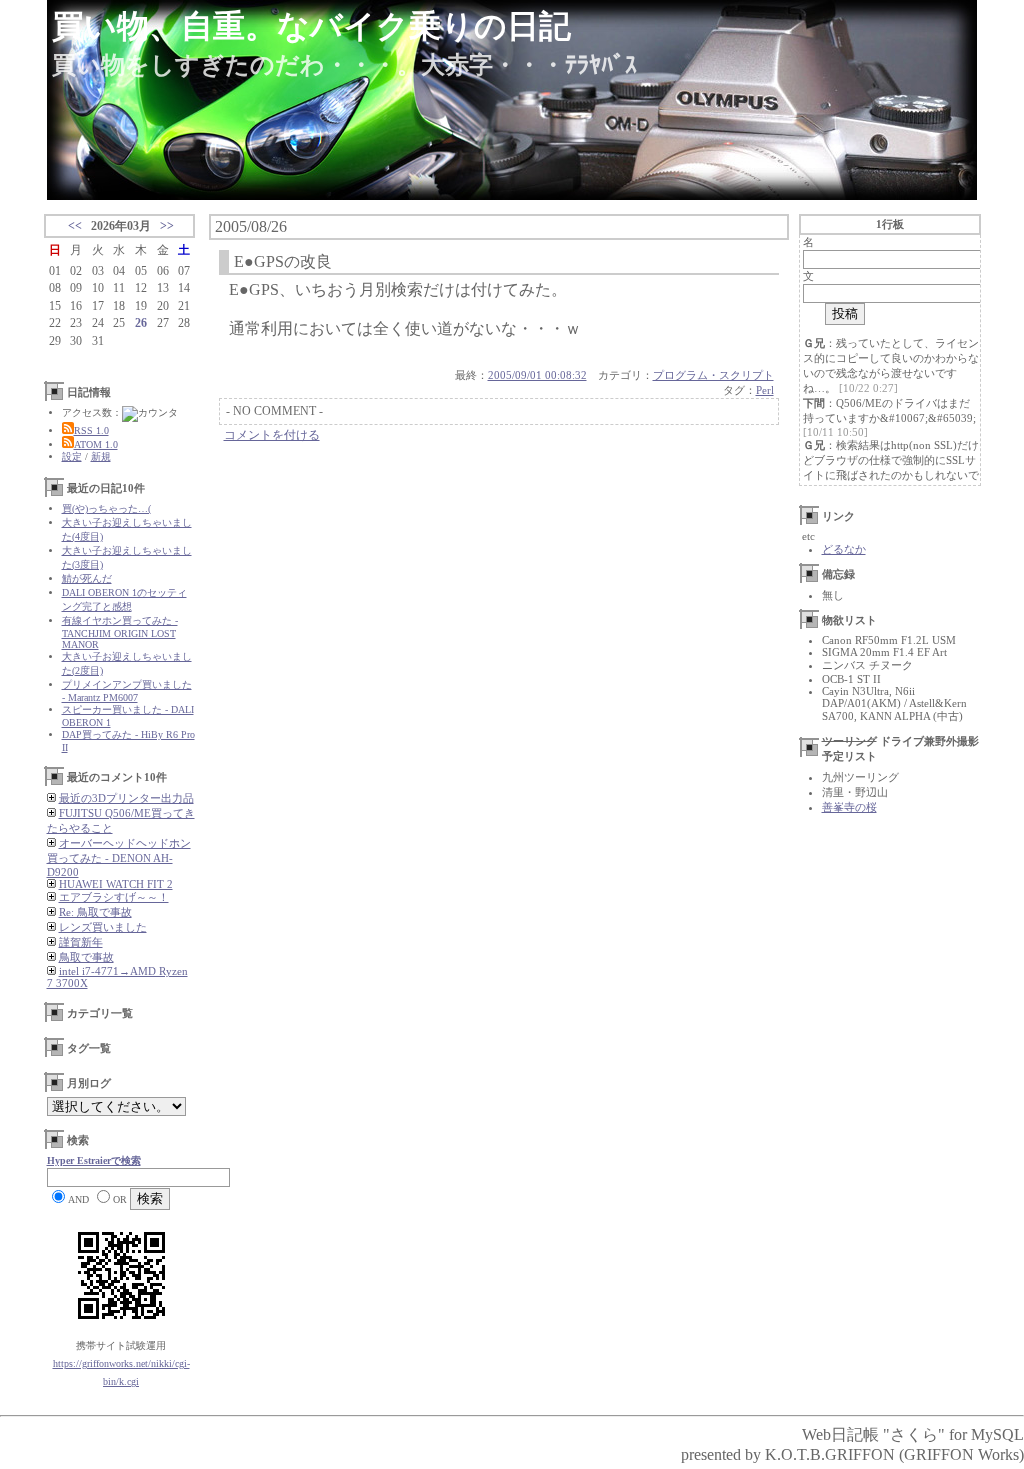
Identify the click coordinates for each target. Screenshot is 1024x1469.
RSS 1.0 (91, 430)
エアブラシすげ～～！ (114, 897)
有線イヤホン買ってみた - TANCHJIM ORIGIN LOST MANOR (120, 632)
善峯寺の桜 (849, 807)
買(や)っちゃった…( (106, 508)
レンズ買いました (103, 927)
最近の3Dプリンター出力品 (126, 798)
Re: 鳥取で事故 (95, 912)
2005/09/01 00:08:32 (537, 375)
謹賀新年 (81, 942)
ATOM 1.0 (96, 444)
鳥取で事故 (86, 957)
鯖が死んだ (87, 578)
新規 (101, 456)
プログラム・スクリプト (713, 375)
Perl (765, 390)
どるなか (844, 549)
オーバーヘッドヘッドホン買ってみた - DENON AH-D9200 (119, 857)
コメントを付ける (272, 435)
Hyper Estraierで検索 (94, 1160)
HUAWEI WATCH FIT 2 (116, 884)
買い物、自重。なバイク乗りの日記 (311, 26)
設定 (72, 456)
